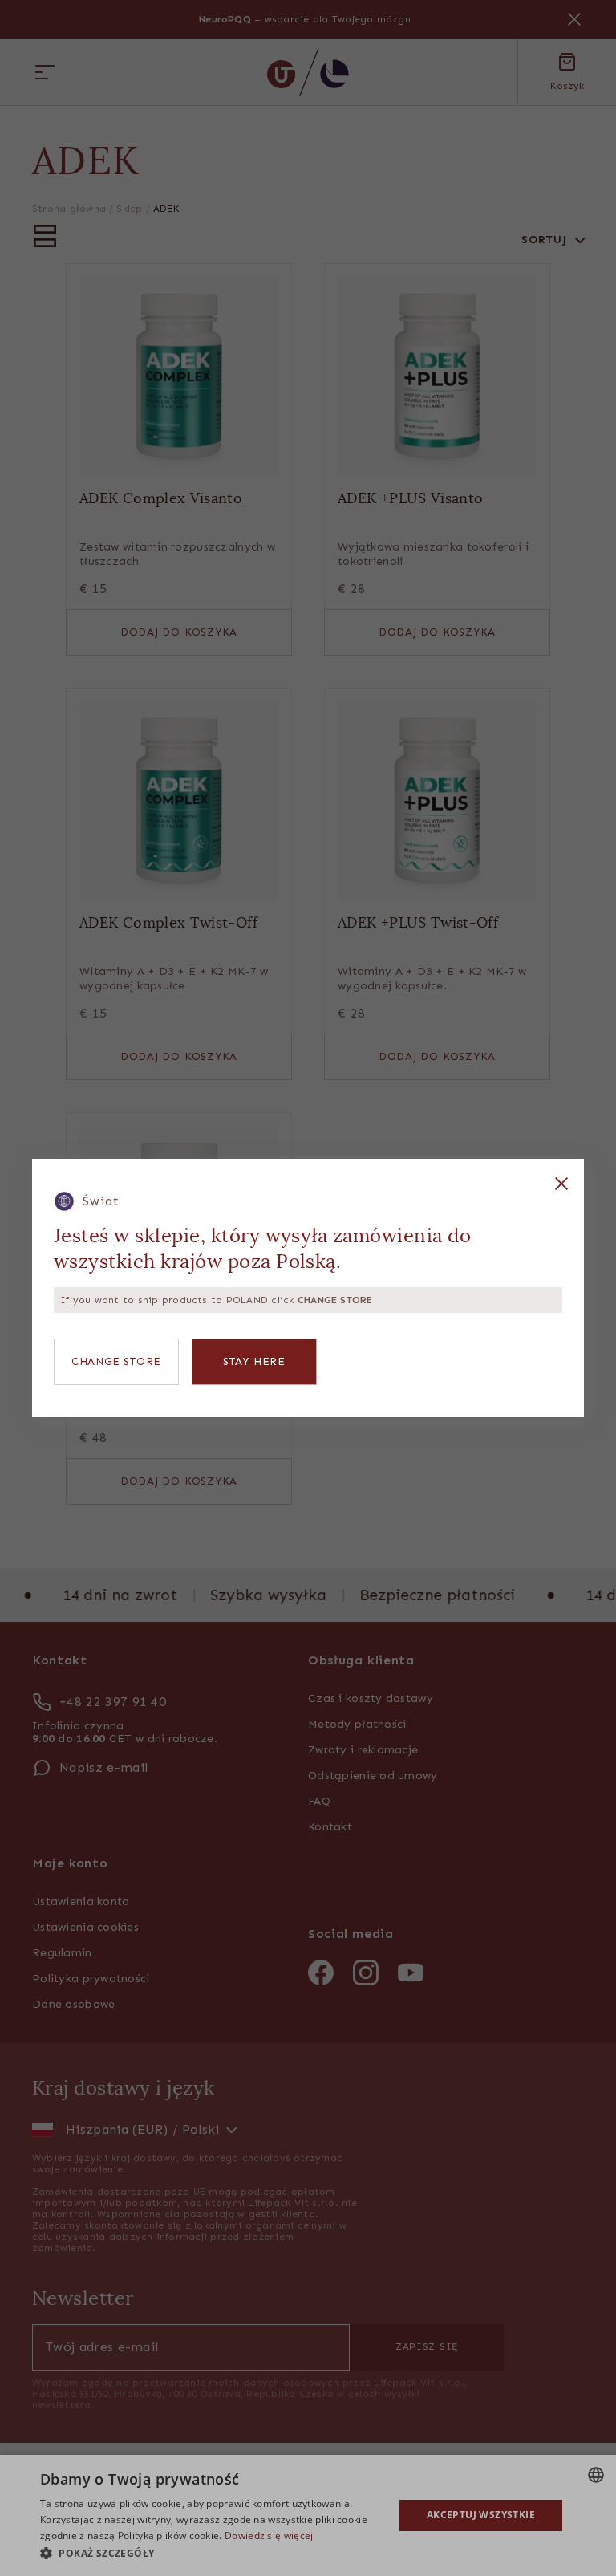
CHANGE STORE (116, 1361)
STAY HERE (254, 1361)
